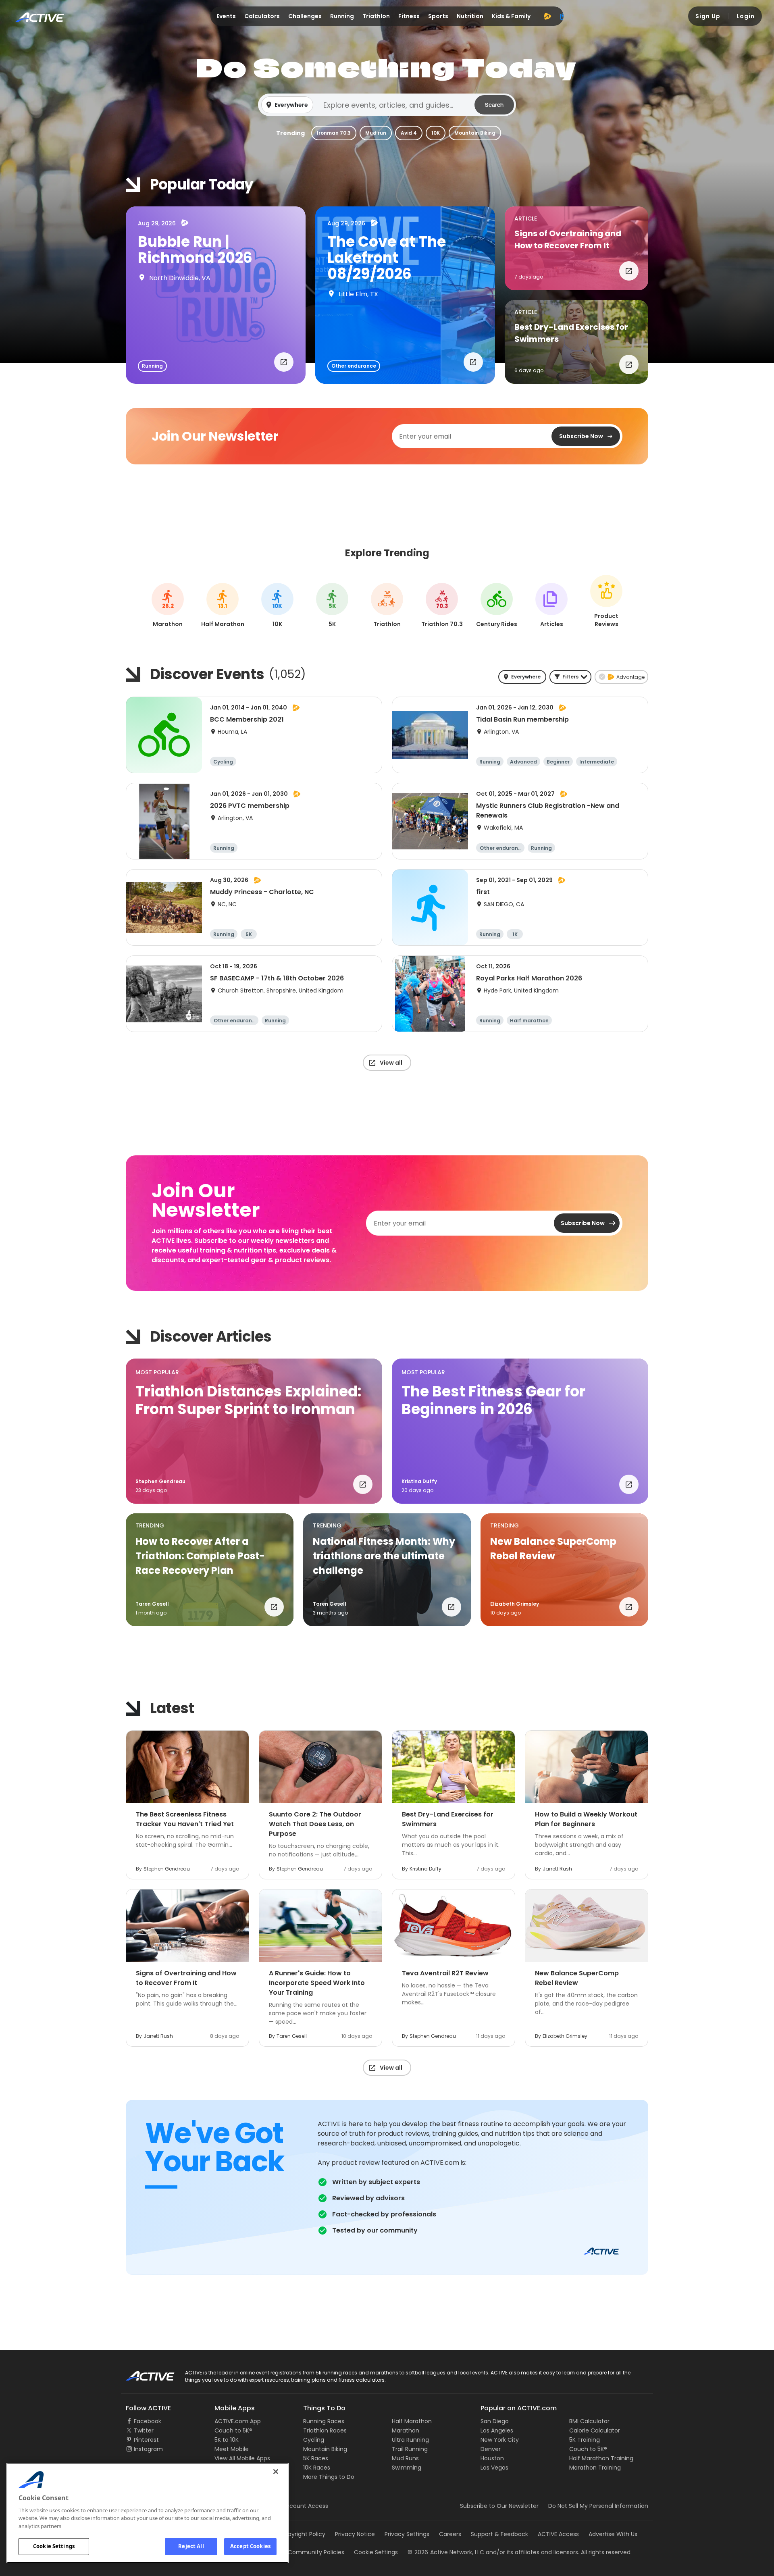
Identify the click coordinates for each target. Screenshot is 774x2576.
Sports (438, 16)
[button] (387, 105)
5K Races (316, 2458)
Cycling (314, 2440)
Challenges (305, 16)
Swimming (407, 2468)
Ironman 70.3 (334, 133)
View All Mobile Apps (242, 2458)
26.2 (168, 606)
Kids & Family (511, 16)
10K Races (317, 2468)
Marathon (406, 2430)
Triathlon (376, 16)
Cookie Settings (54, 2546)
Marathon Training (595, 2468)
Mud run (376, 133)
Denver (491, 2449)
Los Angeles (497, 2430)
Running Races (324, 2421)
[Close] (276, 2472)
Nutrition (470, 16)
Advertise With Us (613, 2534)
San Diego (495, 2421)
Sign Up (708, 16)
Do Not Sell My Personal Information (598, 2506)
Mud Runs (405, 2458)
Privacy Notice (355, 2534)
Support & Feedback (499, 2534)
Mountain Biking (475, 133)
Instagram (148, 2449)
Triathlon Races (325, 2430)
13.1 (223, 606)
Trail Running (410, 2449)
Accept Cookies (250, 2546)
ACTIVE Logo (143, 2373)
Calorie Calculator (595, 2430)
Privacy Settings (407, 2534)
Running (342, 16)
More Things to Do (329, 2477)
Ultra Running (410, 2440)
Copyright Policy (303, 2534)
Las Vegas (494, 2468)
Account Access (305, 2506)
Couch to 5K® (233, 2430)
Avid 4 (409, 133)
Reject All (191, 2546)
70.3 (442, 606)
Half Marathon (412, 2421)
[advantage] (547, 16)
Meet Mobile (232, 2449)
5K (332, 606)
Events (226, 16)
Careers (450, 2534)
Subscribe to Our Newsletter (499, 2506)
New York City (500, 2440)
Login (746, 16)
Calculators (262, 16)
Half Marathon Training (601, 2458)
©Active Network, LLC (446, 2552)
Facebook (148, 2421)
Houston (492, 2458)
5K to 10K (227, 2440)
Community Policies (316, 2552)
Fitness (409, 16)
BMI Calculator (589, 2421)
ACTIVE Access (558, 2534)
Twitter (144, 2430)
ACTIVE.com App (238, 2421)
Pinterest (146, 2440)
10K (436, 133)
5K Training (585, 2440)
